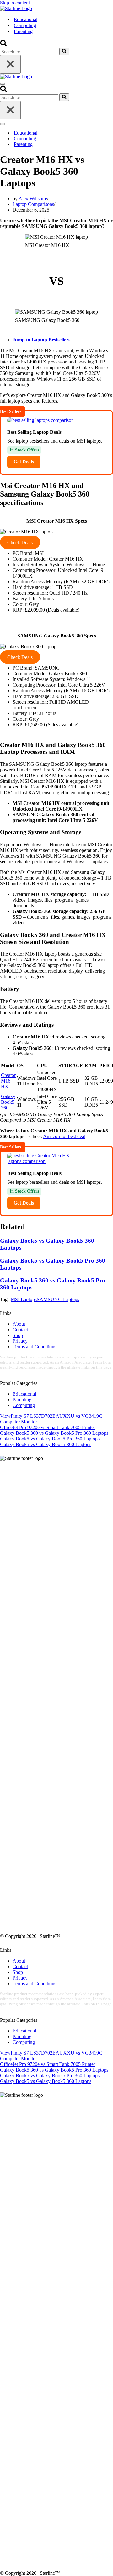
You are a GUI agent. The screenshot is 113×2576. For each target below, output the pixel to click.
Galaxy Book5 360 (8, 1102)
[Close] (10, 64)
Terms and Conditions (34, 1347)
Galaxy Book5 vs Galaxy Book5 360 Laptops (46, 1444)
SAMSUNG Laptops (58, 1299)
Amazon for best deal (64, 1136)
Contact (20, 1330)
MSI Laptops (24, 1299)
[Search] (3, 45)
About (19, 1324)
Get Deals (24, 462)
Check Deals (20, 542)
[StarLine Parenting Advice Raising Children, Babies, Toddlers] (16, 8)
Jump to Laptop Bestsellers (41, 340)
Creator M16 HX (8, 1081)
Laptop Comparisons (33, 204)
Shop (18, 1335)
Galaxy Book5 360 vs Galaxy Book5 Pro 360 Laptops (54, 1433)
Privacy (20, 1341)
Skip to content (15, 3)
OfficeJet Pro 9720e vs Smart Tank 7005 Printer (48, 1427)
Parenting (23, 31)
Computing (25, 25)
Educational (26, 19)
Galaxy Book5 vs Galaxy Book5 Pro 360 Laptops (50, 1439)
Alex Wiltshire (33, 198)
